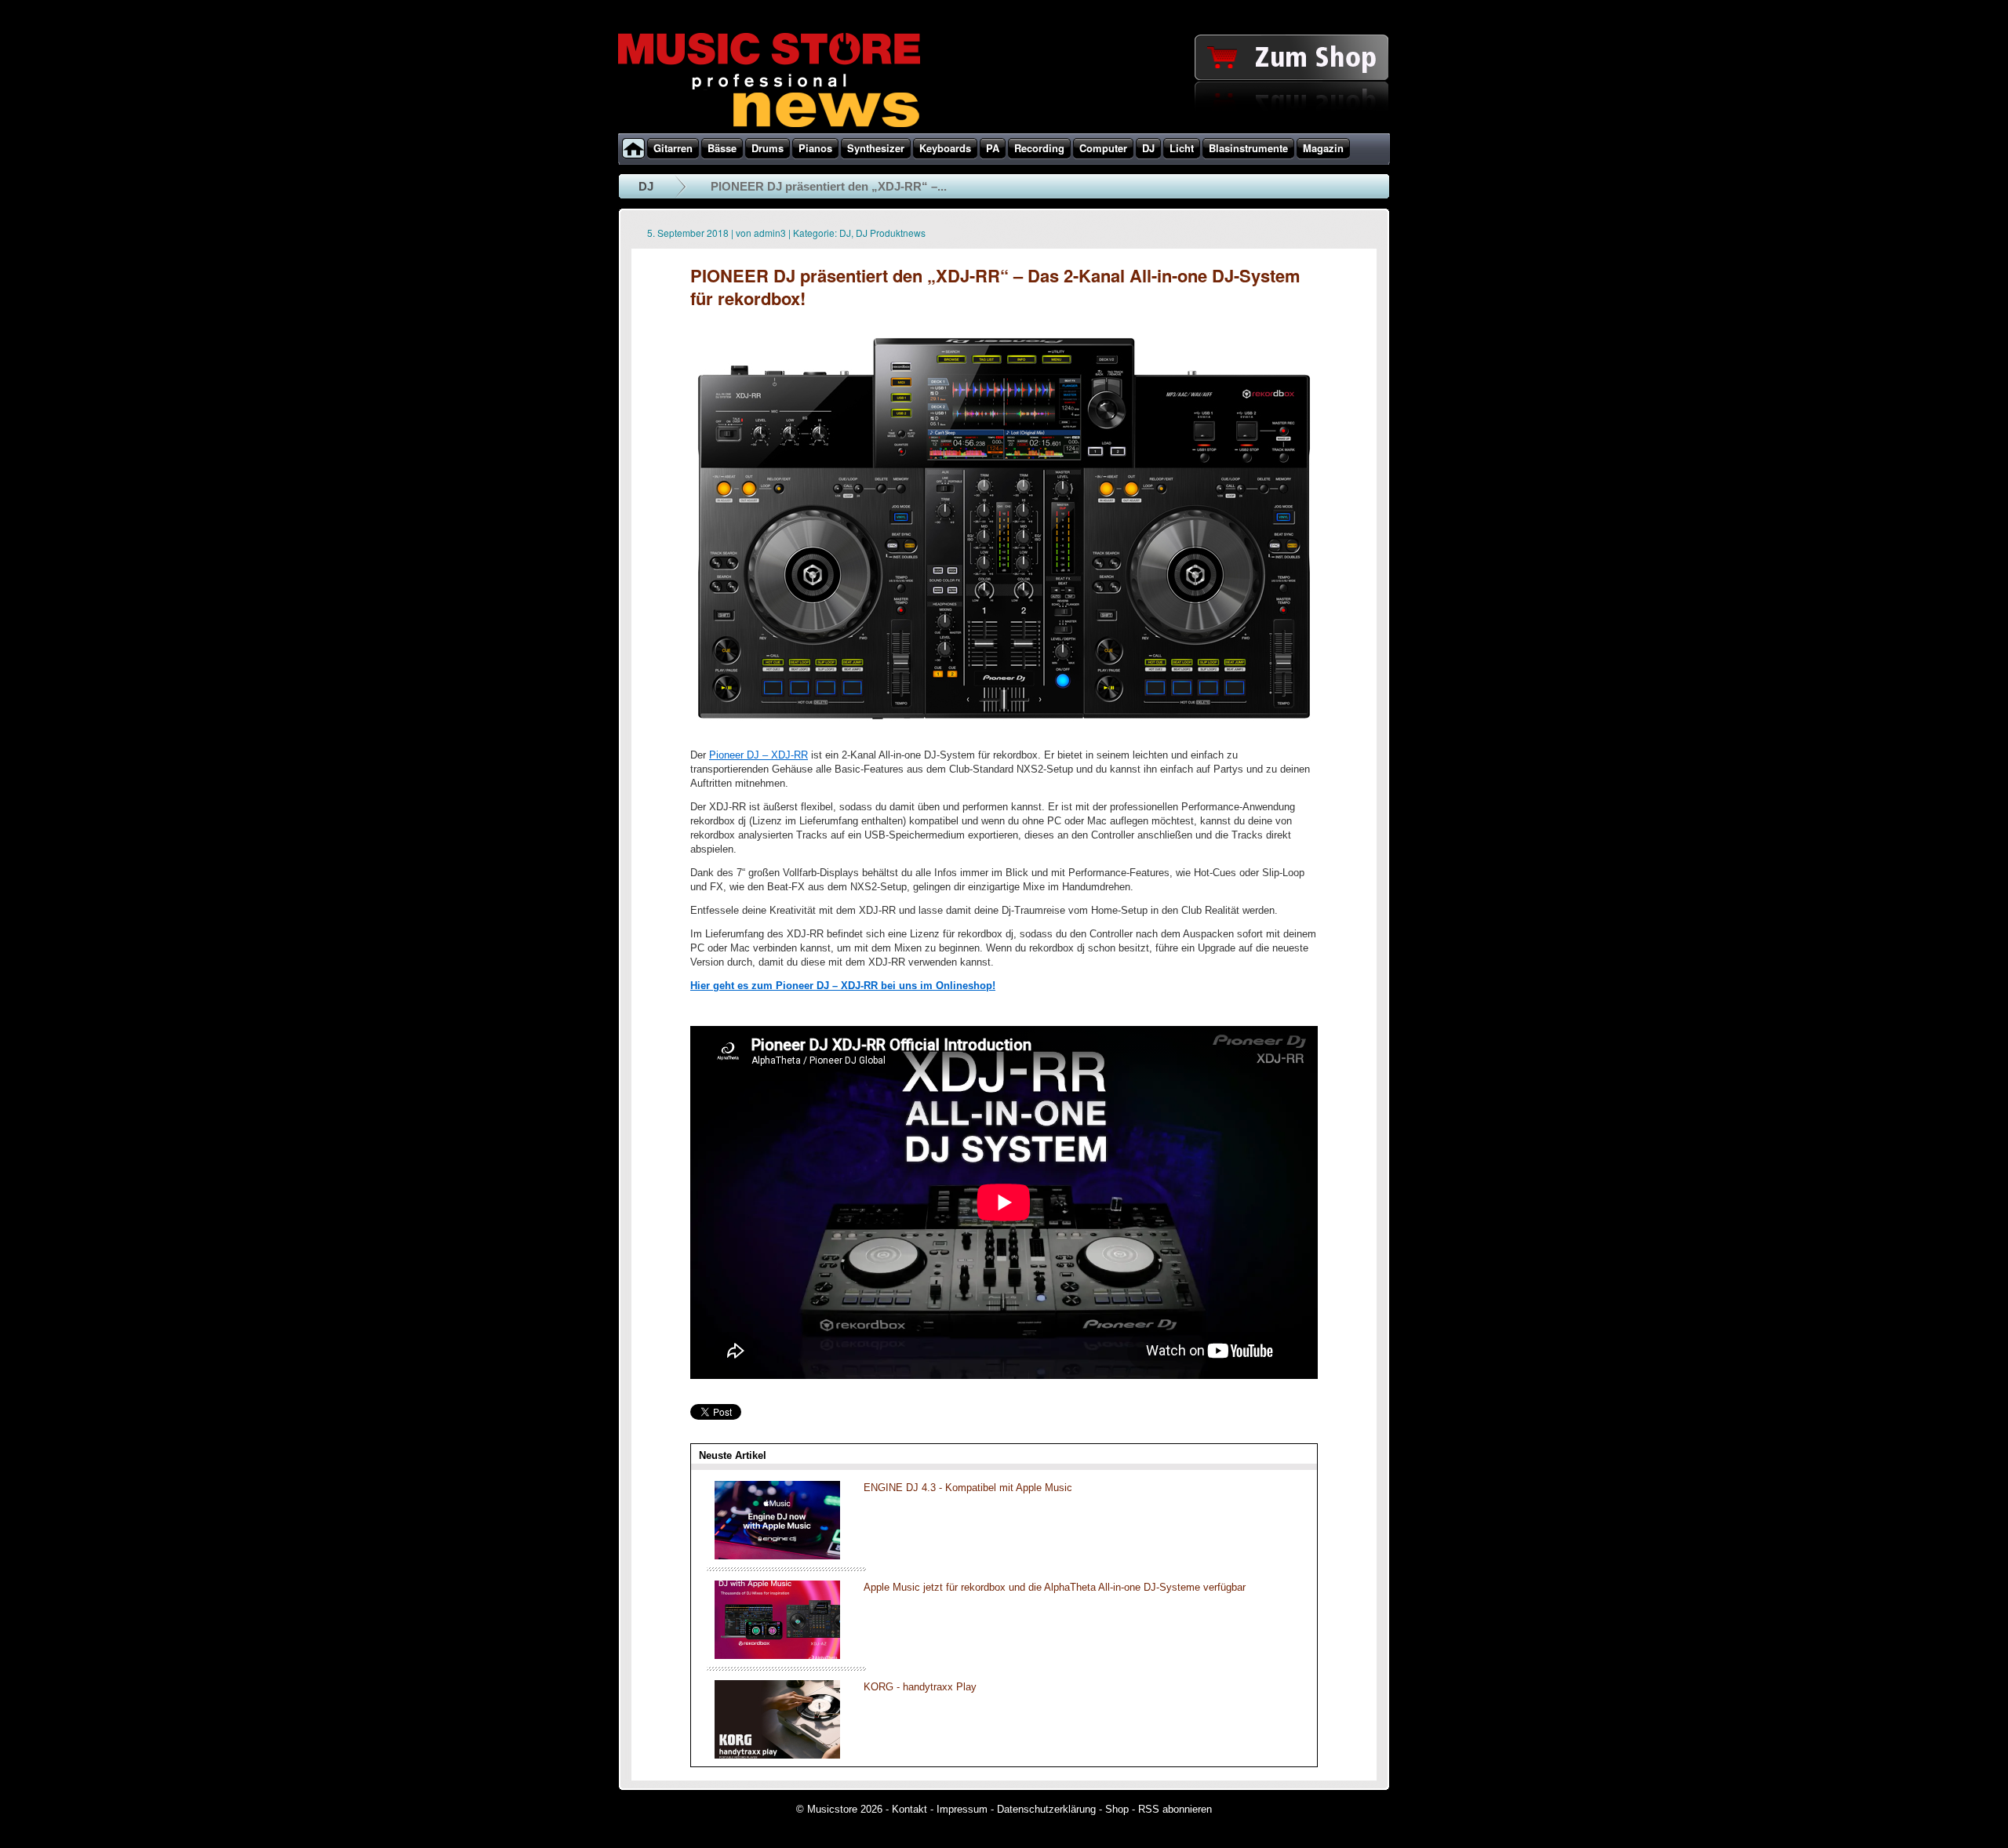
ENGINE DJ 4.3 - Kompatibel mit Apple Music (968, 1488)
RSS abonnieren (1175, 1809)
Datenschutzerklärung (1046, 1809)
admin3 (770, 233)
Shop (1117, 1809)
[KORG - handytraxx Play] (777, 1755)
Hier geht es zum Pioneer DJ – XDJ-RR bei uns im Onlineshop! (843, 986)
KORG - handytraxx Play (920, 1687)
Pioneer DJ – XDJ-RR (758, 755)
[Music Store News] (769, 126)
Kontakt (909, 1809)
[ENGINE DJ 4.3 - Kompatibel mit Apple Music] (777, 1556)
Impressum (962, 1809)
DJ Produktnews (891, 233)
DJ (646, 186)
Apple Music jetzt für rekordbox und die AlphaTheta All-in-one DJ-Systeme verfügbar (1055, 1587)
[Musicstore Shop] (1004, 130)
